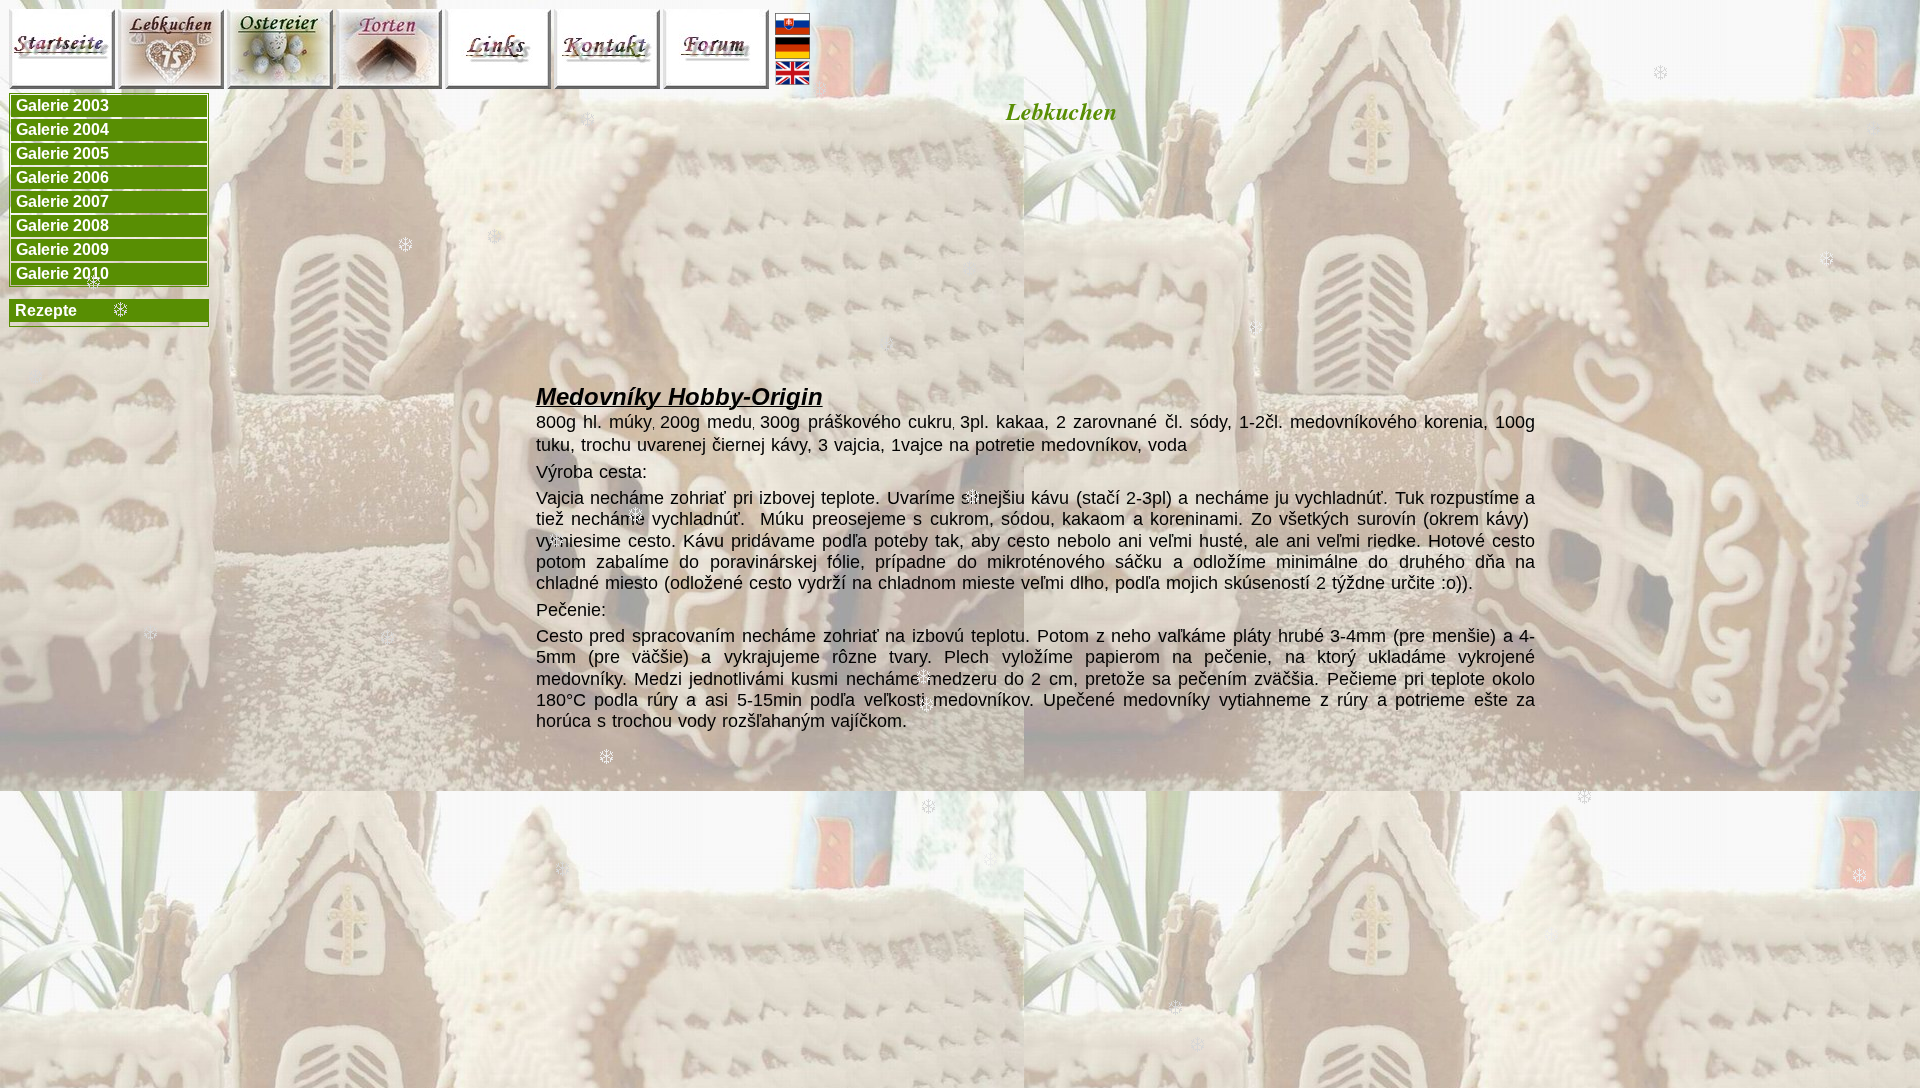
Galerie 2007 (62, 201)
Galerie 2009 (62, 249)
